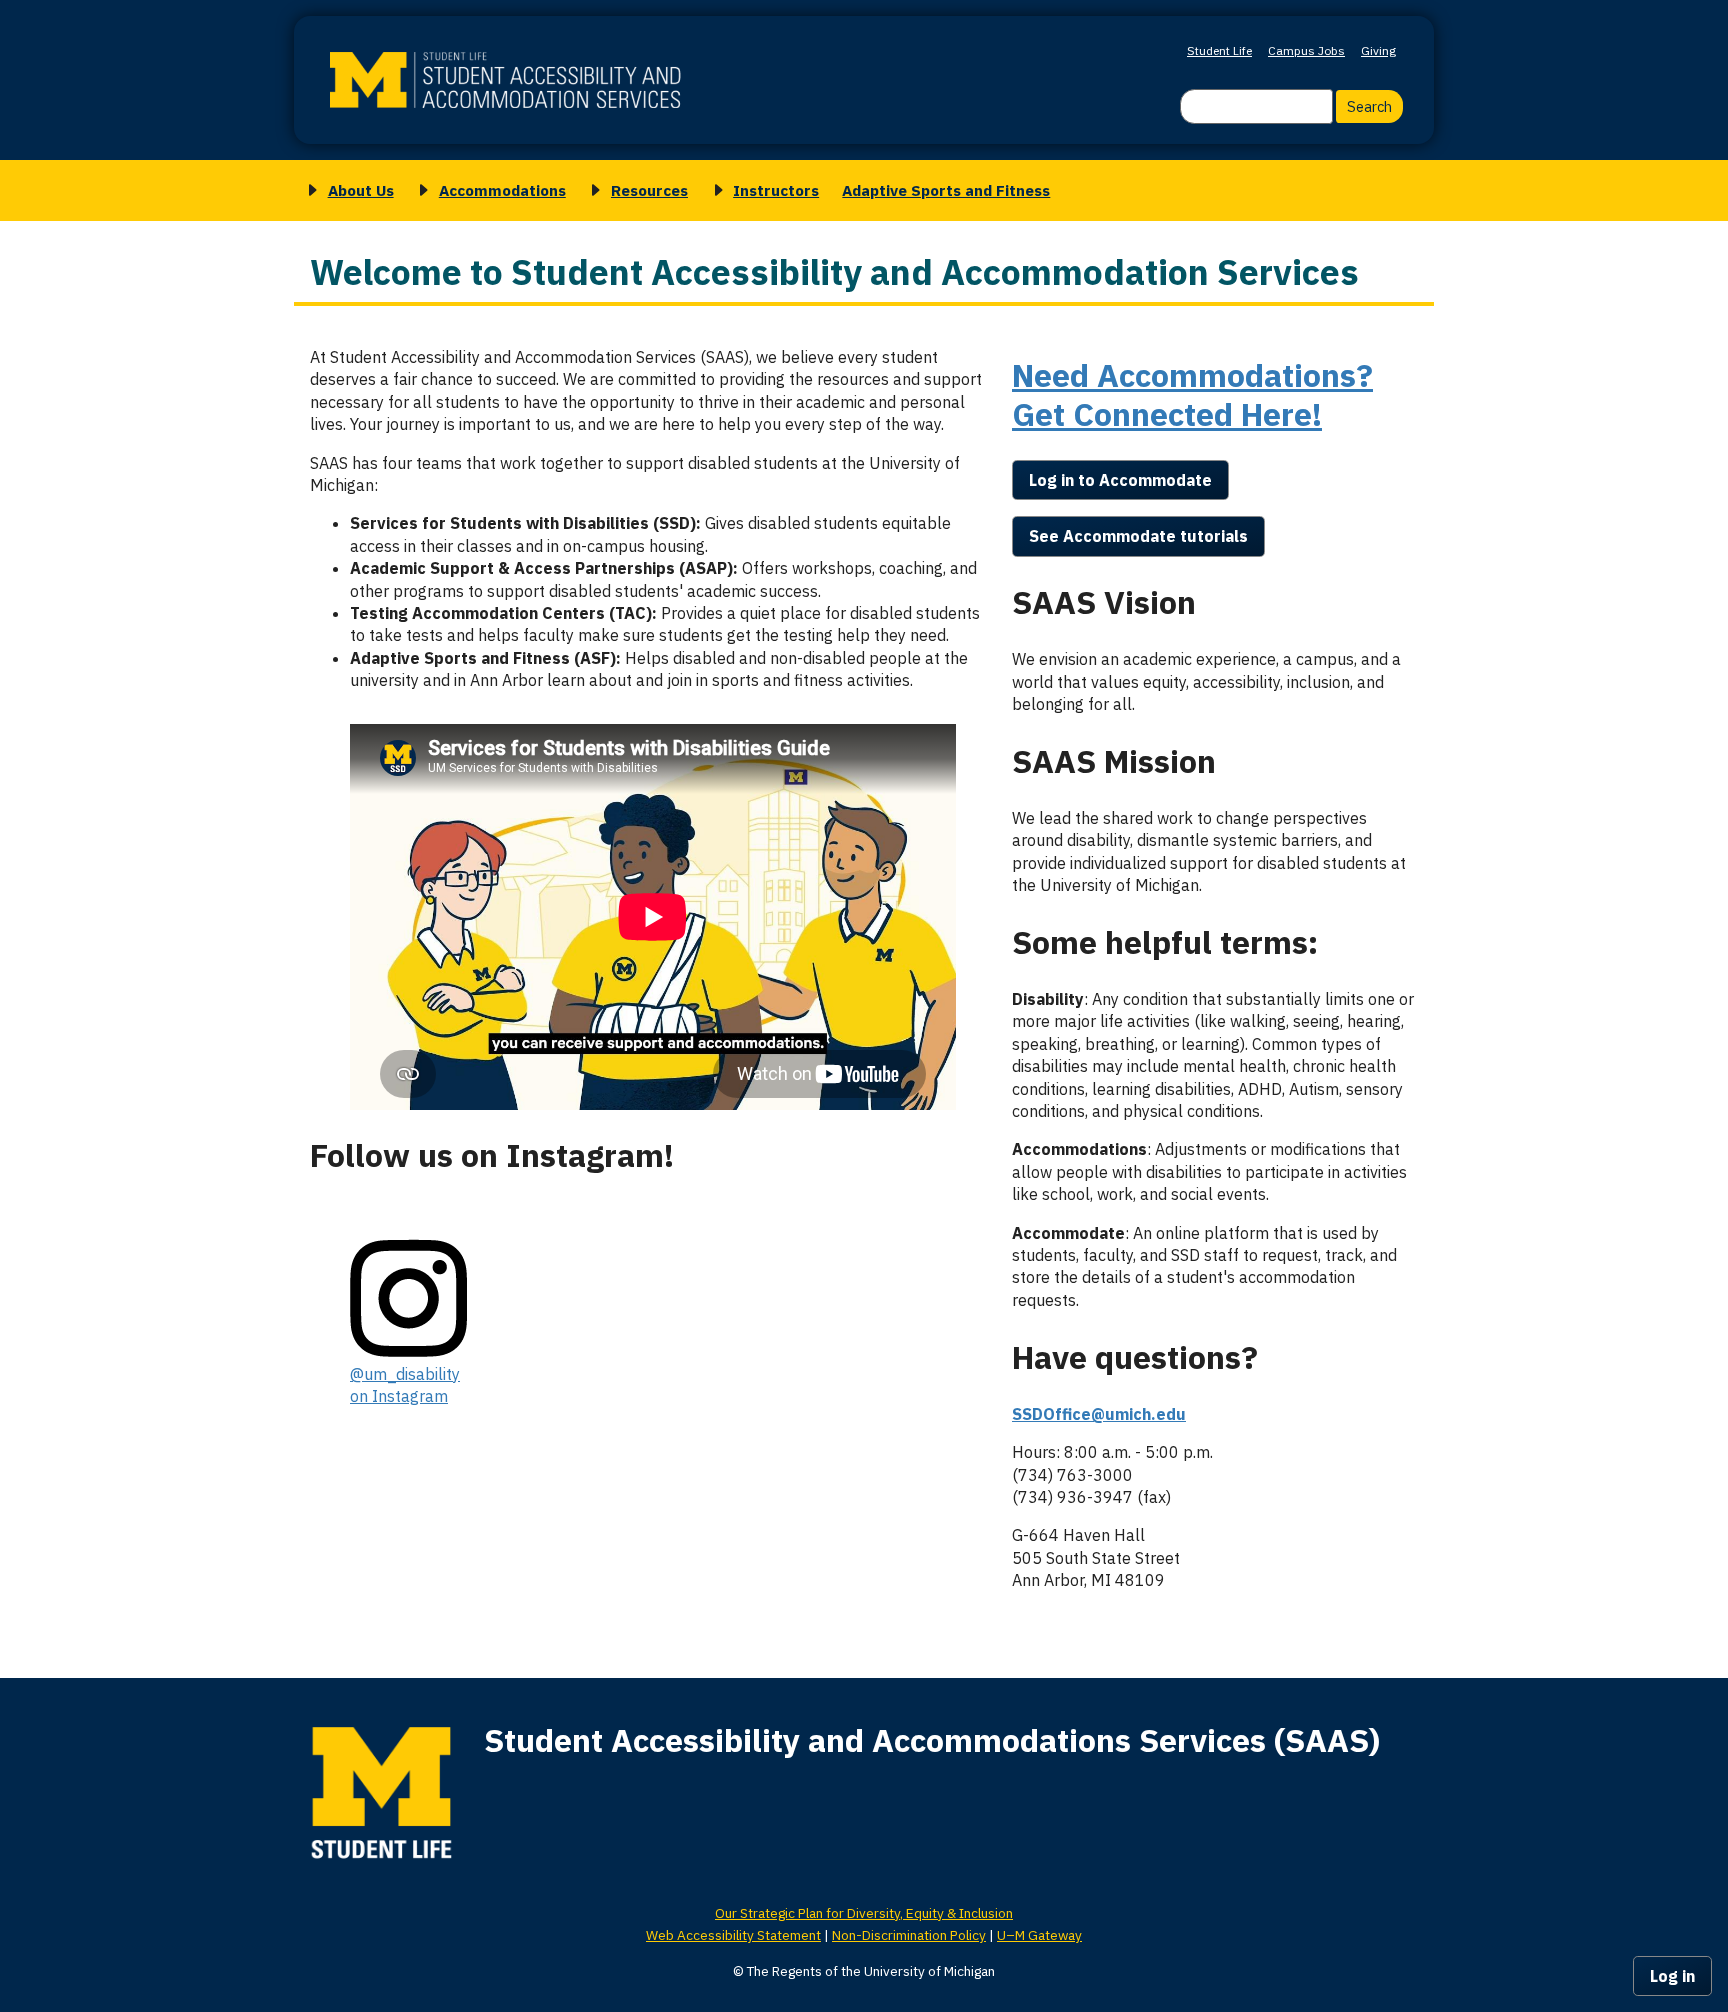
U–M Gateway (1039, 1935)
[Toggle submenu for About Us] (309, 190)
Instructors (776, 190)
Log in (1672, 1976)
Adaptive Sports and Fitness (946, 190)
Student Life (1219, 50)
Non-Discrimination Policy (909, 1935)
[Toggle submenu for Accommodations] (420, 190)
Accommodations (502, 190)
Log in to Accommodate (1120, 480)
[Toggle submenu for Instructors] (715, 190)
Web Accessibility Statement (733, 1935)
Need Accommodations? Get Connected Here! (1192, 394)
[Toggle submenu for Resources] (592, 190)
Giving (1378, 50)
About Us (361, 190)
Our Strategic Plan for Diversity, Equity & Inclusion (864, 1913)
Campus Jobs (1306, 50)
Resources (649, 190)
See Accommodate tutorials (1138, 536)
